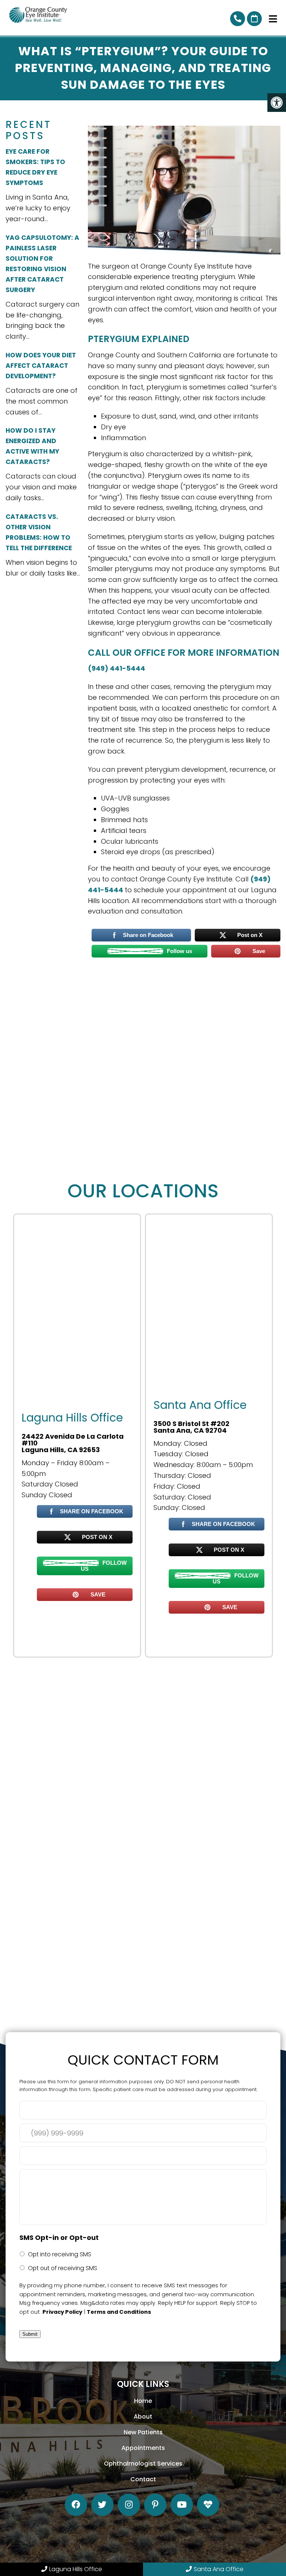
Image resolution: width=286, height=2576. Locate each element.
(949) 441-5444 (117, 668)
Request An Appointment (254, 19)
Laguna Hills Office (76, 2569)
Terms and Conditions (119, 2312)
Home (143, 2401)
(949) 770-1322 (238, 19)
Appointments (143, 2448)
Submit (30, 2334)
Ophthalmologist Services (143, 2464)
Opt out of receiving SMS (63, 2268)
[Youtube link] (182, 2505)
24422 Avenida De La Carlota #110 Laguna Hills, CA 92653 (73, 1443)
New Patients (143, 2432)
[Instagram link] (129, 2505)
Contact (143, 2479)
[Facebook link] (76, 2505)
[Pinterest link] (155, 2505)
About (143, 2417)
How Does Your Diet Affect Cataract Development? (41, 366)
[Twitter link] (102, 2505)
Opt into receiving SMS (60, 2254)
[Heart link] (208, 2505)
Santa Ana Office (219, 2569)
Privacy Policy (62, 2312)
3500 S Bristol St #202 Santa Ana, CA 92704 (191, 1427)
